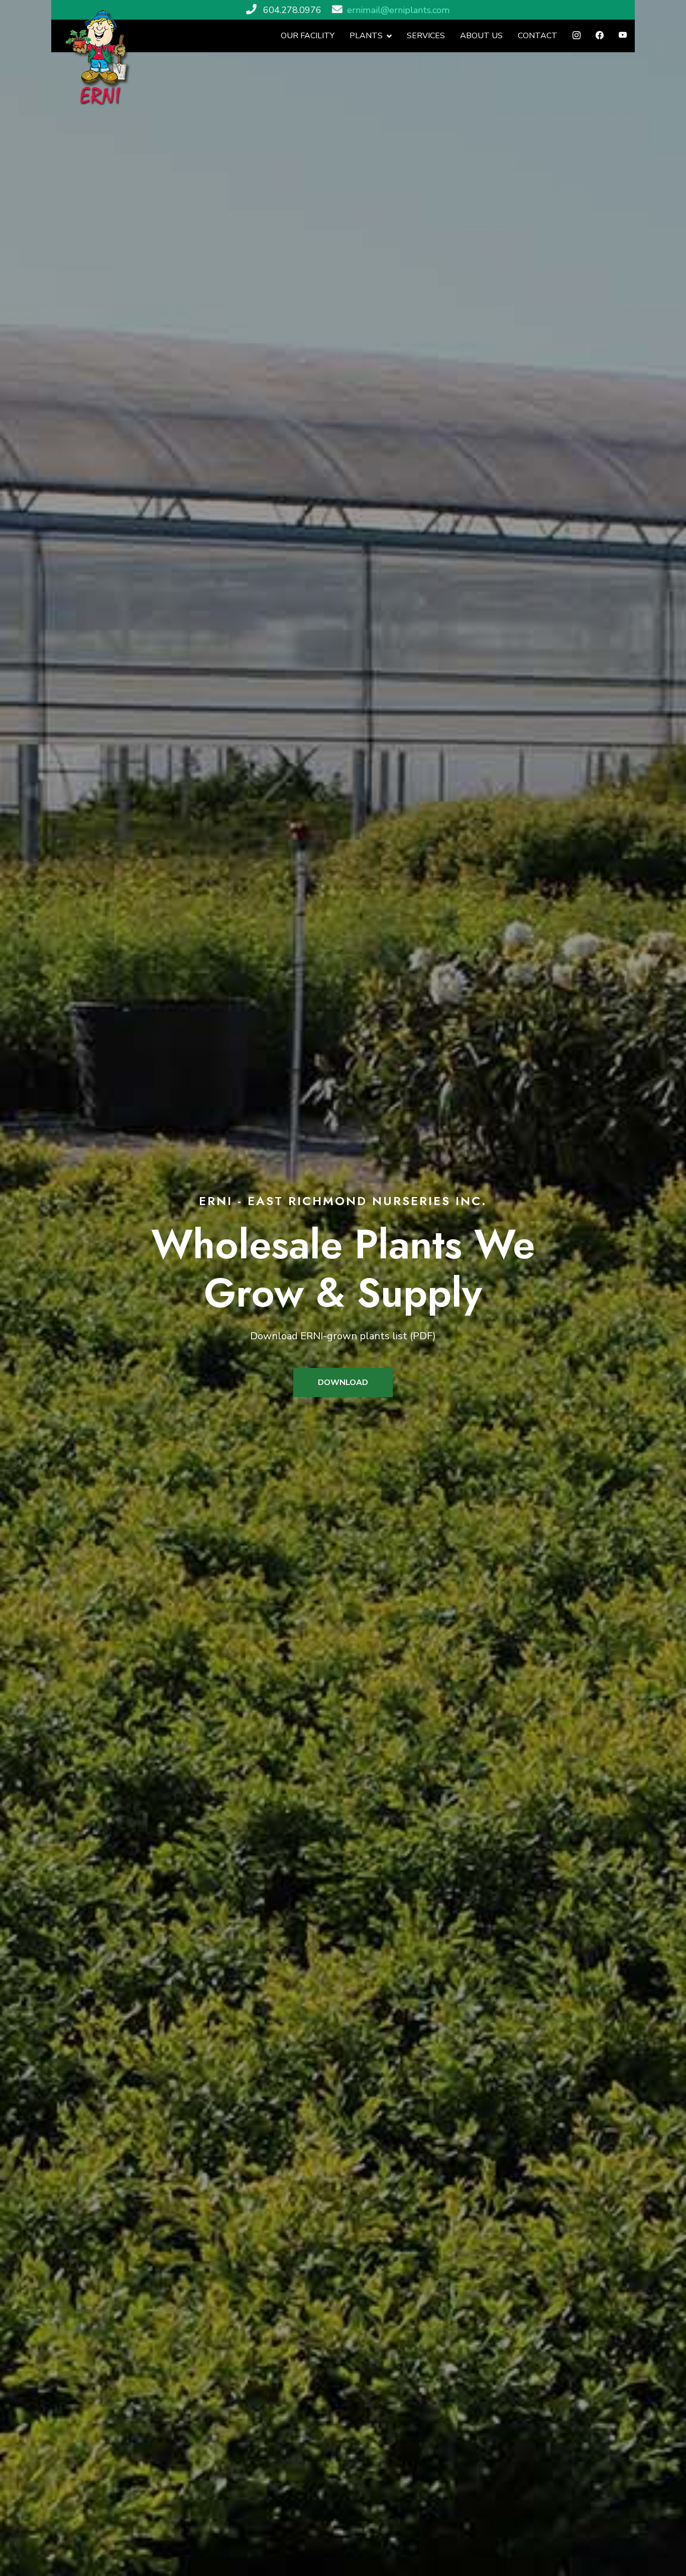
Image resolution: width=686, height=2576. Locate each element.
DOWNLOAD (343, 1382)
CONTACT (538, 36)
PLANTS (366, 36)
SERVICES (426, 36)
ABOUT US (481, 36)
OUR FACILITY (308, 36)
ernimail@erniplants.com (398, 10)
